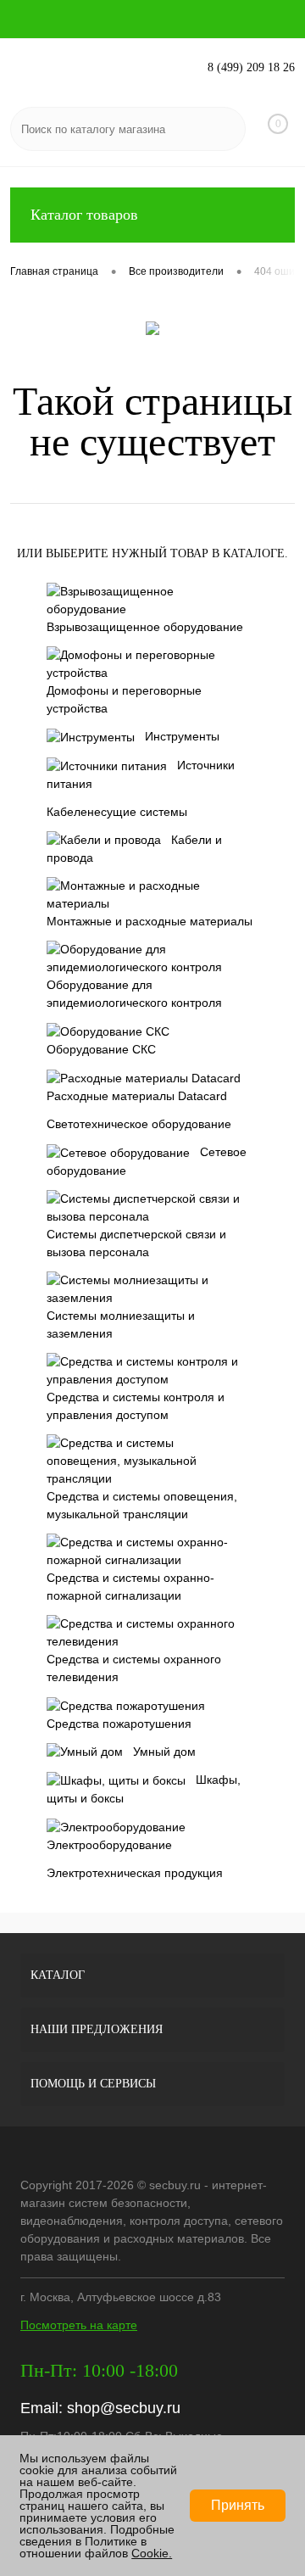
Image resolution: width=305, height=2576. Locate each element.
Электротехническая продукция (135, 1873)
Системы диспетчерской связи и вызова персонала (136, 1243)
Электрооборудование (109, 1845)
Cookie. (152, 2553)
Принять (238, 2505)
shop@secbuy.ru (124, 2408)
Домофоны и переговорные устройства (124, 699)
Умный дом (164, 1752)
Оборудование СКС (101, 1049)
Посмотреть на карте (79, 2325)
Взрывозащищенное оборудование (145, 627)
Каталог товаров (84, 215)
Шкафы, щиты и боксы (144, 1789)
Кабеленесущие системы (117, 812)
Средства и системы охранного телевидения (134, 1668)
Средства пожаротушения (119, 1724)
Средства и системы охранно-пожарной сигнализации (130, 1587)
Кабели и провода (134, 849)
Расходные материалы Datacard (137, 1096)
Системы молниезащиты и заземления (121, 1324)
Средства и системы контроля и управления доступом (136, 1406)
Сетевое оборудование (147, 1161)
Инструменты (182, 736)
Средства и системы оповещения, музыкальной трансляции (142, 1505)
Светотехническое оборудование (139, 1124)
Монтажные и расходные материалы (150, 921)
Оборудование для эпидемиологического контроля (134, 994)
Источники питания (141, 774)
